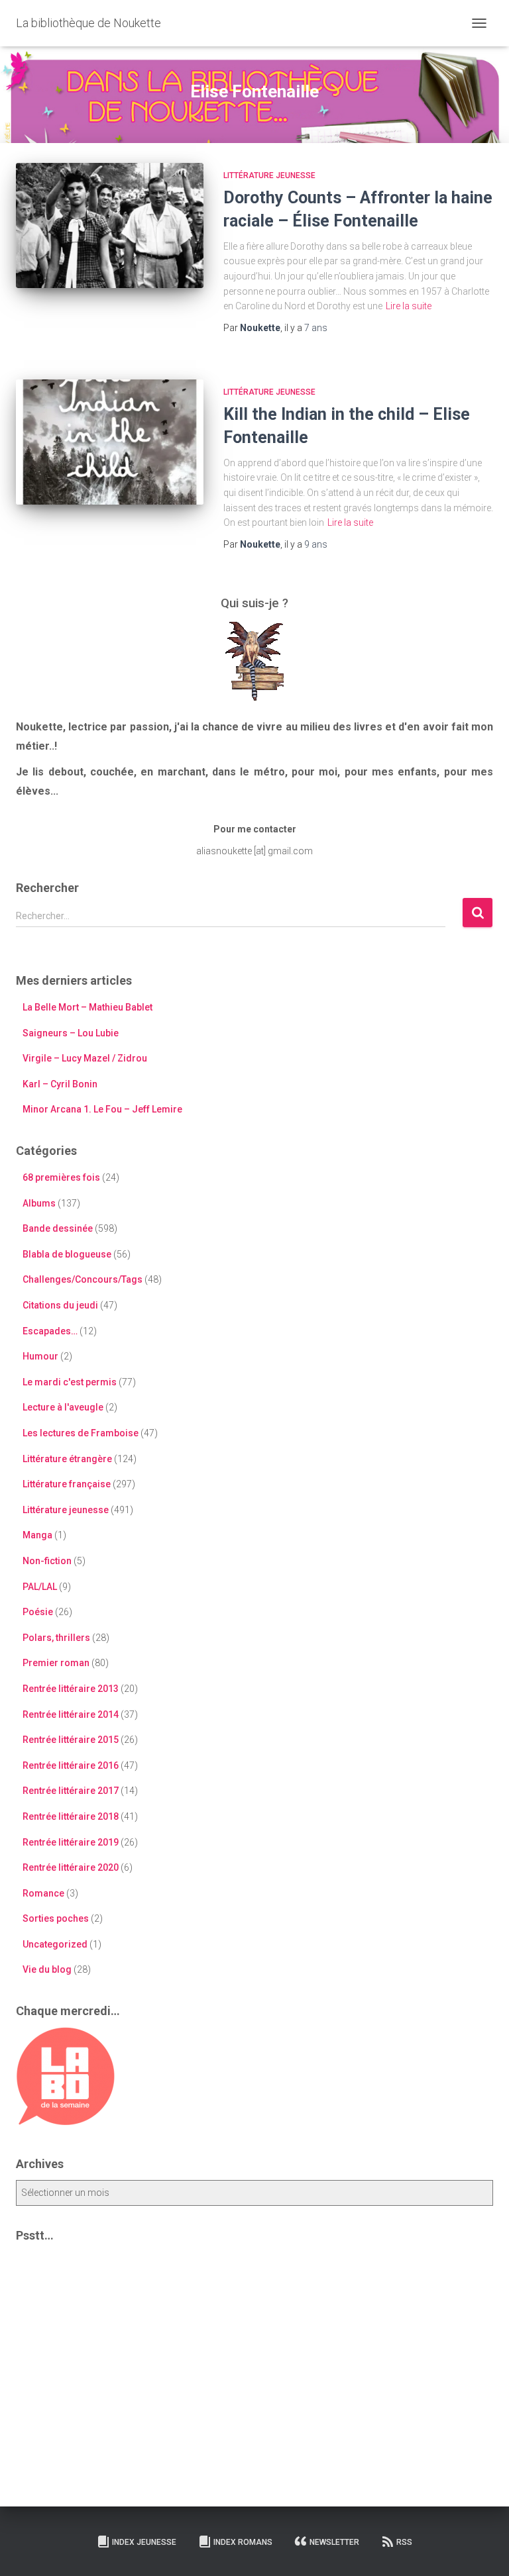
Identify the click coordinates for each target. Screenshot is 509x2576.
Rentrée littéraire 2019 (71, 1842)
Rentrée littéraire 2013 (71, 1689)
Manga (37, 1535)
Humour (40, 1356)
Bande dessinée (58, 1228)
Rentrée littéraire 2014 (71, 1714)
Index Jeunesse (144, 2542)
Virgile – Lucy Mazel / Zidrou (85, 1058)
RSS (404, 2542)
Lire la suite (409, 306)
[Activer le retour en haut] (483, 2550)
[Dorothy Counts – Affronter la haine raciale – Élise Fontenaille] (110, 225)
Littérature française (67, 1484)
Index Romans (243, 2542)
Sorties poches (56, 1918)
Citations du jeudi (60, 1305)
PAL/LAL (40, 1587)
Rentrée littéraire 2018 (71, 1816)
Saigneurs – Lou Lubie (71, 1033)
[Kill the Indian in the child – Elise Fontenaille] (110, 442)
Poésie (38, 1612)
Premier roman (56, 1663)
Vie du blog (47, 1969)
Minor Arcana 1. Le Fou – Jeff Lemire (102, 1109)
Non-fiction (47, 1561)
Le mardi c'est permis (70, 1382)
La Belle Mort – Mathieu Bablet (87, 1007)
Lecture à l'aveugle (63, 1407)
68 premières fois (61, 1177)
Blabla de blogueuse (67, 1254)
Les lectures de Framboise (81, 1433)
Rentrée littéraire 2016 (71, 1765)
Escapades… (50, 1331)
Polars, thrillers (56, 1638)
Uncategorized (55, 1944)
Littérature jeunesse (269, 175)
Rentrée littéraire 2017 (71, 1791)
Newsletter (334, 2542)
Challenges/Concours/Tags (83, 1279)
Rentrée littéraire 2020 (71, 1867)
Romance (43, 1893)
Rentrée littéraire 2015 (71, 1740)
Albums (39, 1203)
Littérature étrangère (67, 1459)
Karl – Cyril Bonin (60, 1084)
